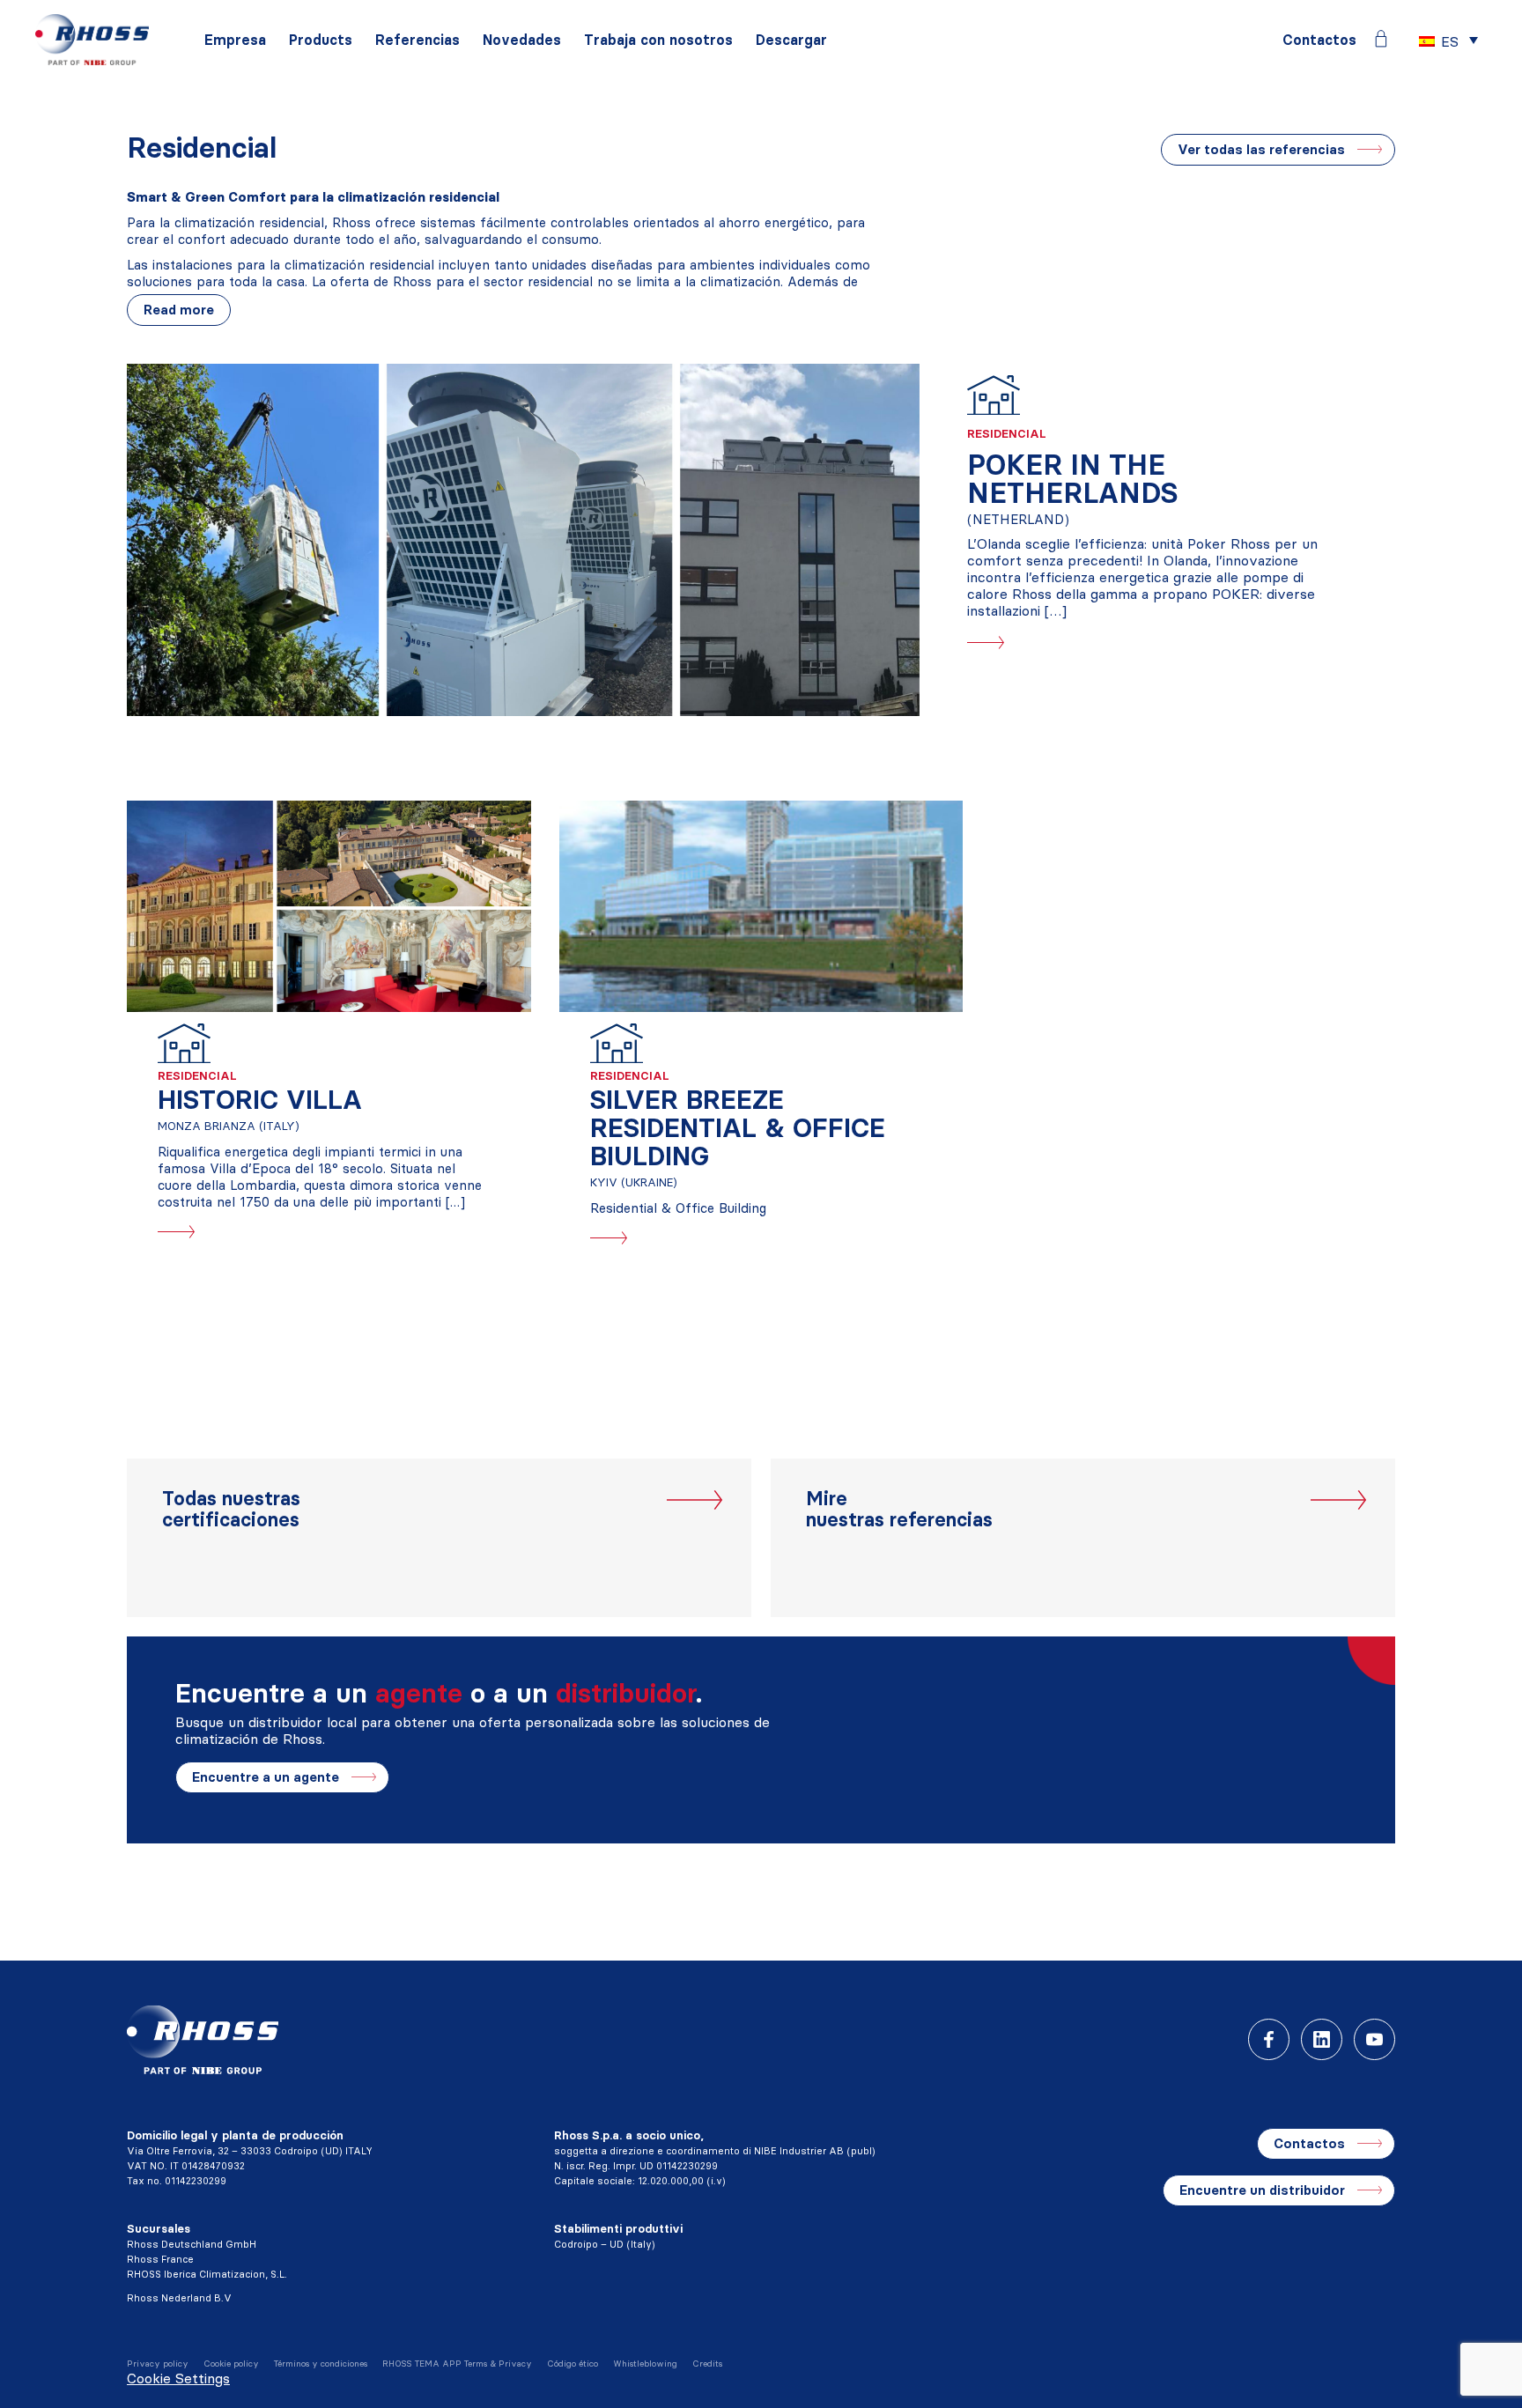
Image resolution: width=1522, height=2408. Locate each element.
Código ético (573, 2364)
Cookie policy (231, 2364)
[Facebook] (1269, 2039)
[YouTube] (1374, 2039)
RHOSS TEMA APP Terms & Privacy (457, 2364)
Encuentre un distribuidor (1262, 2190)
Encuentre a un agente (266, 1777)
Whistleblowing (645, 2364)
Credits (707, 2364)
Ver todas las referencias (1261, 149)
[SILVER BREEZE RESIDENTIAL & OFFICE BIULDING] (761, 906)
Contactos (1319, 40)
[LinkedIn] (1322, 2039)
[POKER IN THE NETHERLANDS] (523, 540)
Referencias (417, 40)
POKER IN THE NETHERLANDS (1072, 479)
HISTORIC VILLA (260, 1100)
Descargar (791, 40)
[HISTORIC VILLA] (329, 906)
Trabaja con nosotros (658, 40)
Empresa (235, 40)
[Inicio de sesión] (1381, 39)
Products (321, 40)
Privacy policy (158, 2364)
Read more (179, 310)
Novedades (522, 40)
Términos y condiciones (321, 2364)
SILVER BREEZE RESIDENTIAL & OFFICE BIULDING (738, 1128)
